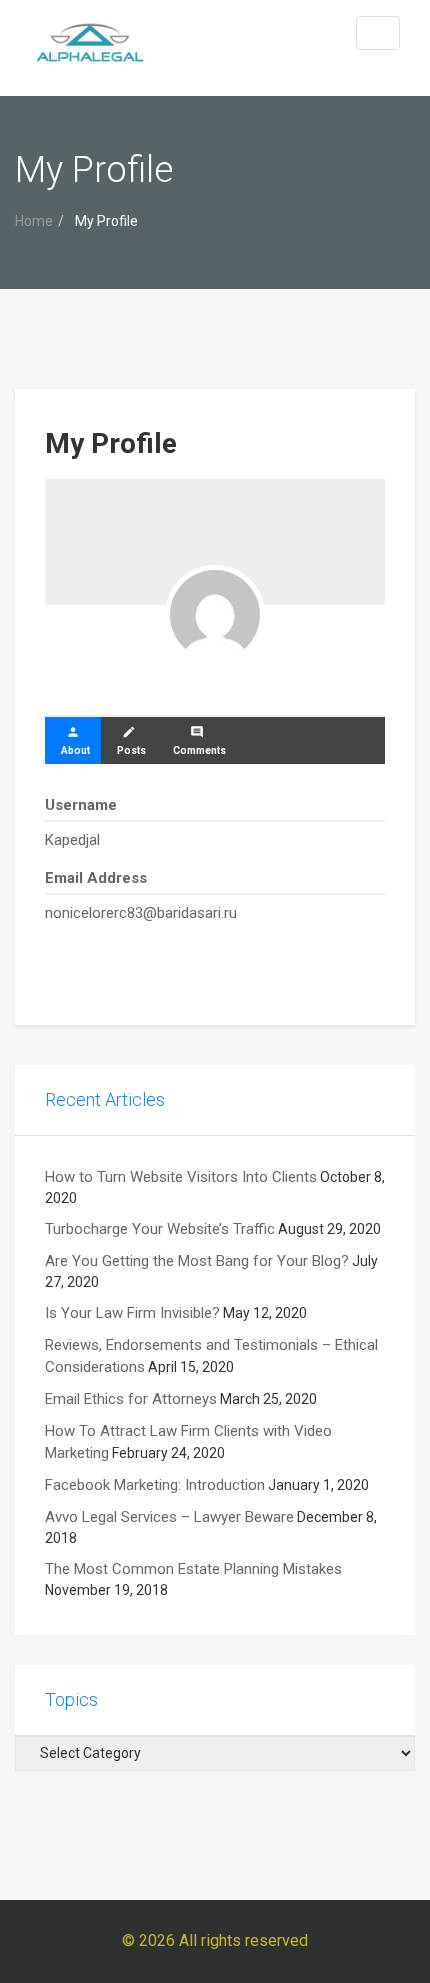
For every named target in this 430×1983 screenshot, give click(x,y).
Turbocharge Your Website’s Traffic (160, 1229)
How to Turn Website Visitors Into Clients (181, 1177)
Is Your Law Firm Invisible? (132, 1313)
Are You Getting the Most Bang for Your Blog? (197, 1261)
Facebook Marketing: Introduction (155, 1485)
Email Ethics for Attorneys (131, 1399)
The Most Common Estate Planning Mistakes (193, 1569)
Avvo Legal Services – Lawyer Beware (169, 1517)
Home (34, 221)
